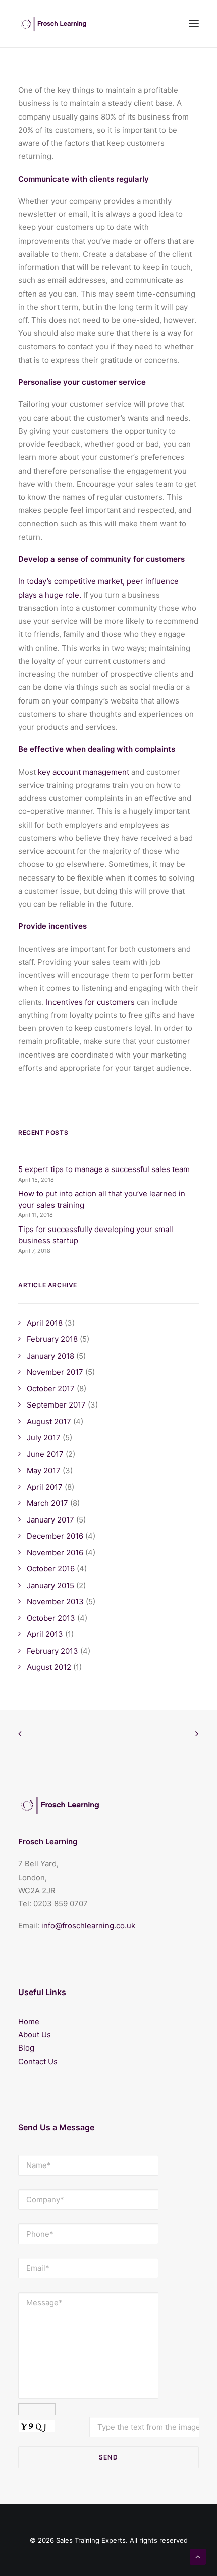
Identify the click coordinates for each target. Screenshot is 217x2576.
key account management (84, 772)
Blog (26, 2048)
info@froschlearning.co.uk (88, 1926)
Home (29, 2022)
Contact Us (38, 2061)
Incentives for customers (90, 1002)
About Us (35, 2035)
